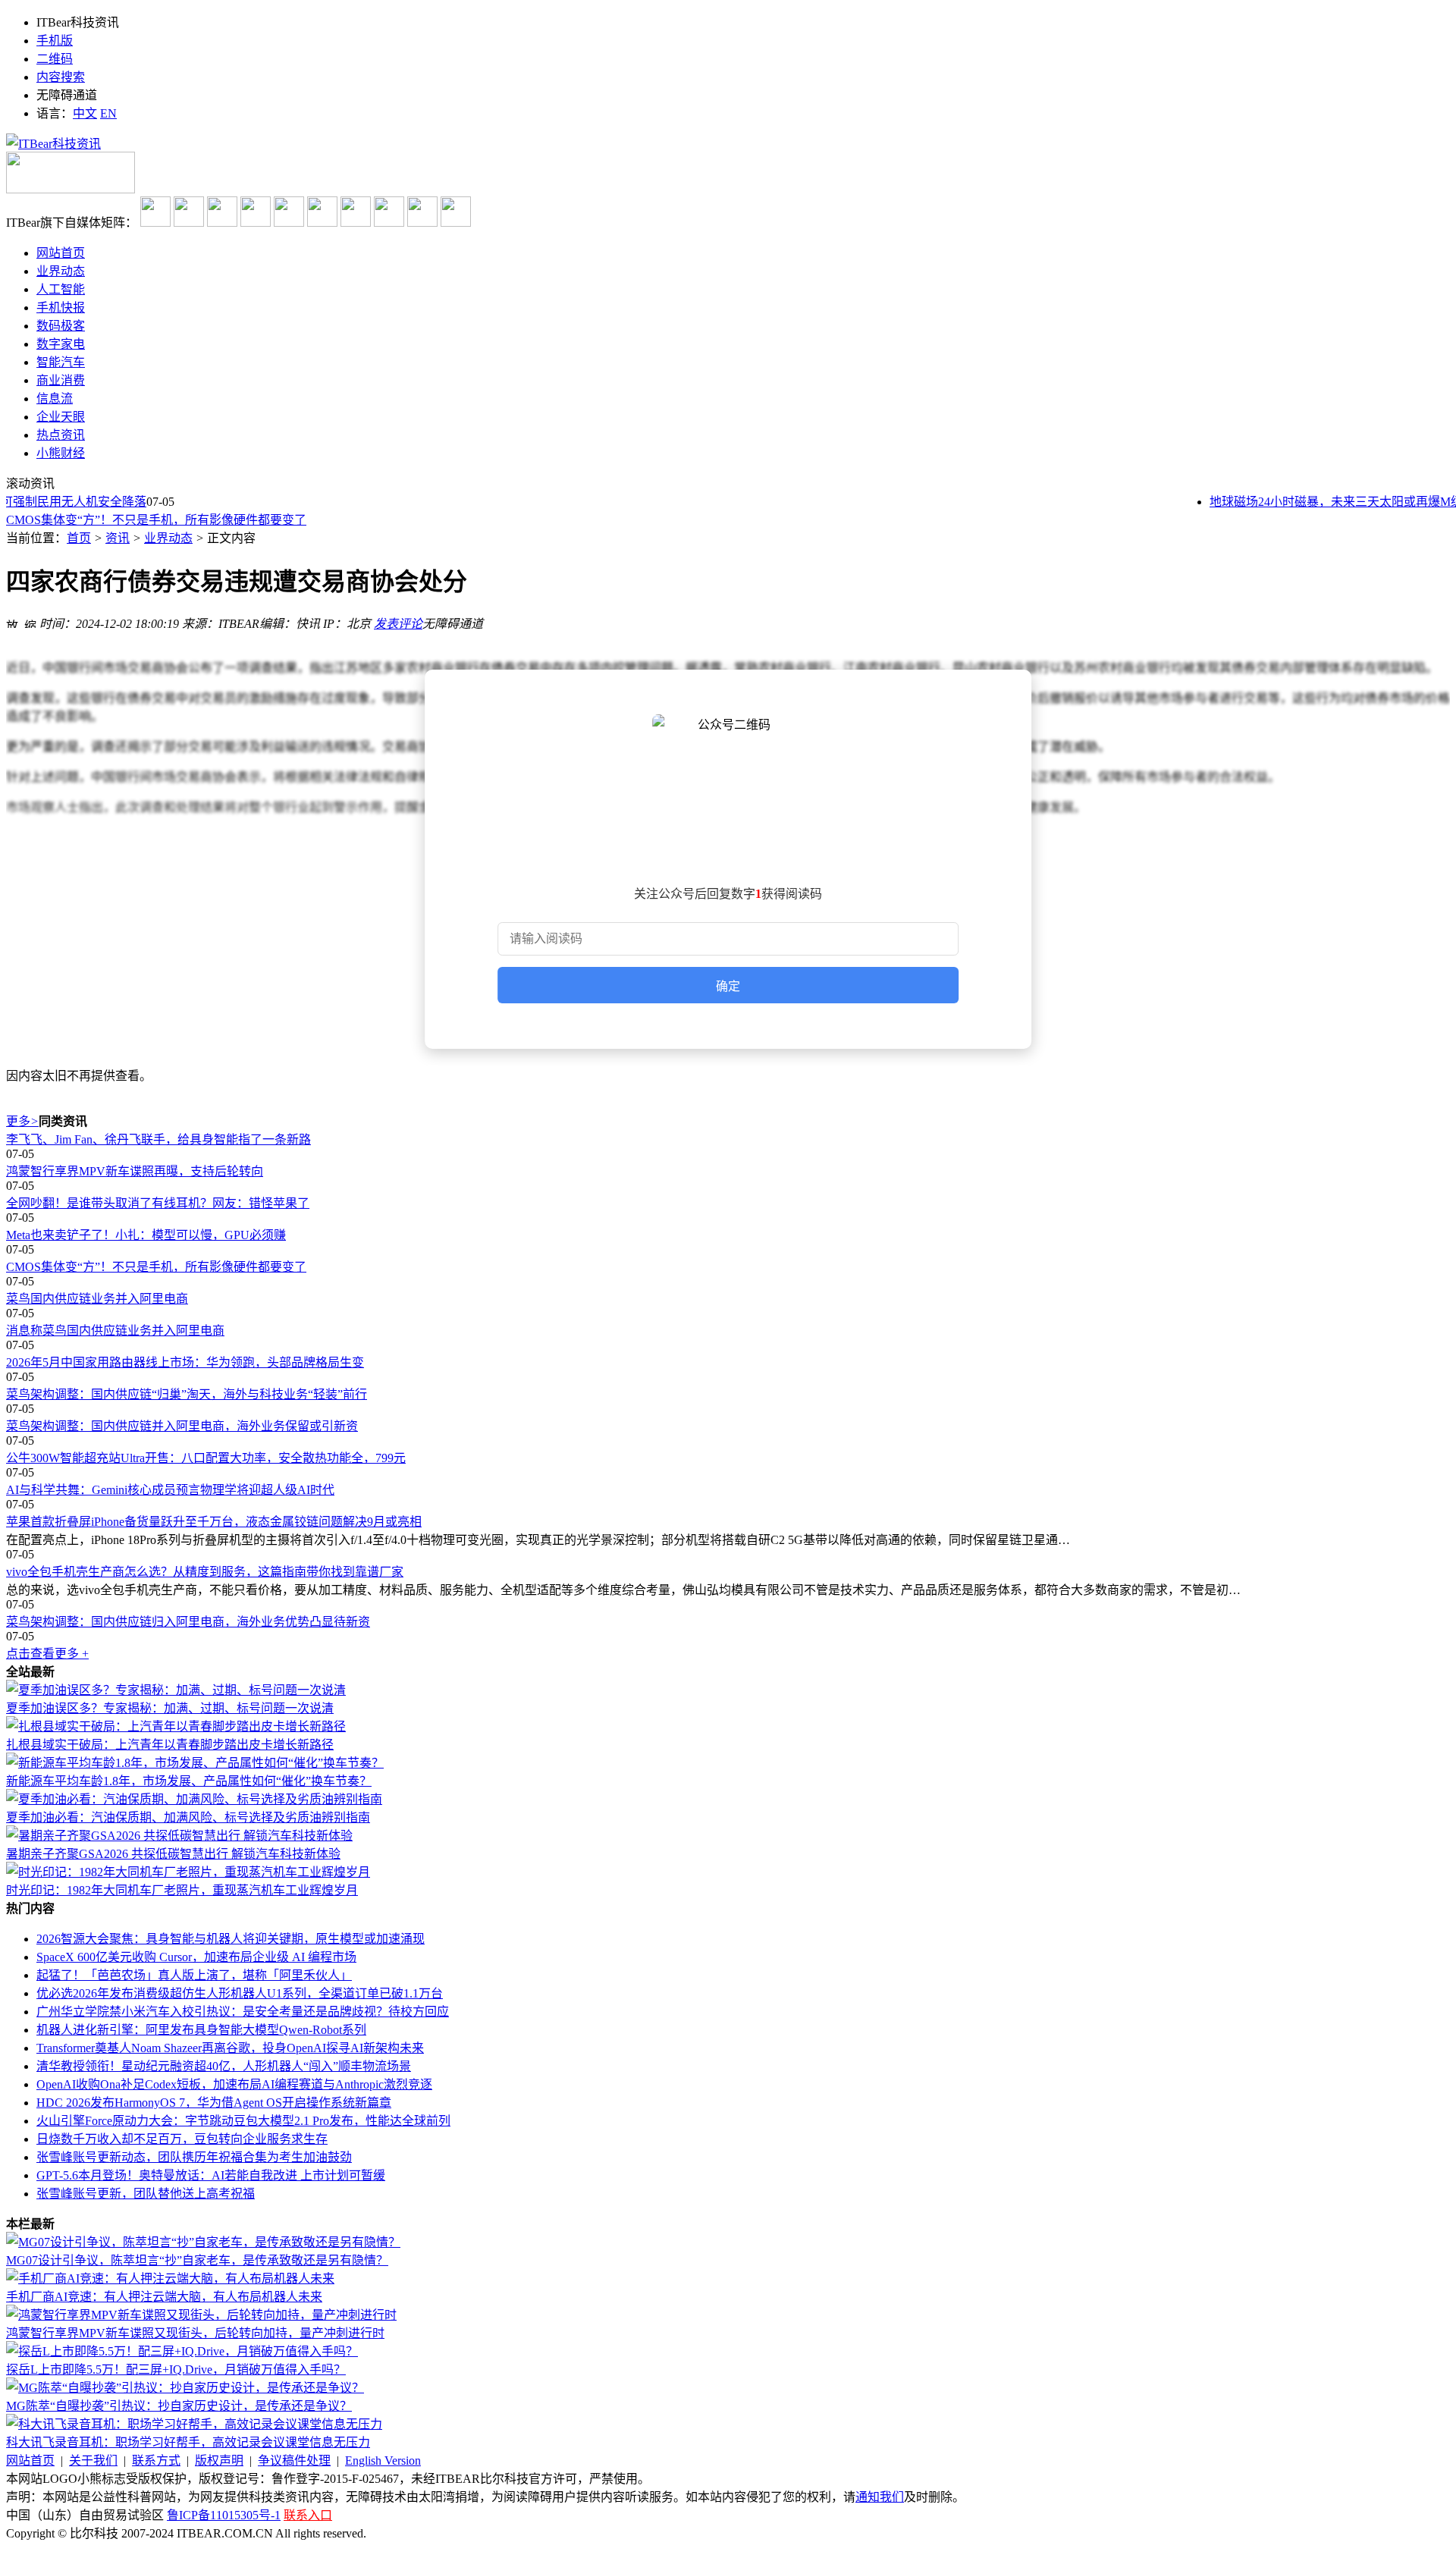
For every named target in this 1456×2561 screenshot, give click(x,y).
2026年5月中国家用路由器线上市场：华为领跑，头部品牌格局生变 (185, 1362)
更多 (22, 1121)
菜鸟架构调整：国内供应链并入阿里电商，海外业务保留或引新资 (182, 1426)
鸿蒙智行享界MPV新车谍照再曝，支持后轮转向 (135, 1171)
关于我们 (93, 2461)
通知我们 (880, 2497)
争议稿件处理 (294, 2461)
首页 (79, 538)
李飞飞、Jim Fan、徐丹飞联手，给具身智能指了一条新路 (158, 1139)
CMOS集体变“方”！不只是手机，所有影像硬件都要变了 (156, 520)
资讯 (118, 538)
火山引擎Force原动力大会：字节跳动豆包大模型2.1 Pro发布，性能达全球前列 (243, 2121)
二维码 (55, 59)
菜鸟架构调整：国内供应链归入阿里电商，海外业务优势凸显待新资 (188, 1622)
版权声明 (219, 2461)
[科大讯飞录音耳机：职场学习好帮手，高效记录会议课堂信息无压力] (194, 2424)
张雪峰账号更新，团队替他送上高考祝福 (146, 2194)
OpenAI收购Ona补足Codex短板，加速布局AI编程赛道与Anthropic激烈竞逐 (234, 2084)
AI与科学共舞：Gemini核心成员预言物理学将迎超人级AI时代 (170, 1490)
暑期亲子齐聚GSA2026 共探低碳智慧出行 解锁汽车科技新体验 (173, 1854)
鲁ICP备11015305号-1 (224, 2515)
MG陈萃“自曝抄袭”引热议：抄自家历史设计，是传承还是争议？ (179, 2406)
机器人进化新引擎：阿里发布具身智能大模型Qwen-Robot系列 (201, 2030)
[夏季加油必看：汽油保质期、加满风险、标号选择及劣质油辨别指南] (194, 1799)
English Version (383, 2461)
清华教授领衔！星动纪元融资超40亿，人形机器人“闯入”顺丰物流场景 (224, 2066)
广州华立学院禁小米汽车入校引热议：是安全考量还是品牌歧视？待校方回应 (243, 2012)
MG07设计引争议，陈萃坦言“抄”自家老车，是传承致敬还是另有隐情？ (197, 2260)
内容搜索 (61, 77)
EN (108, 113)
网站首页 (30, 2461)
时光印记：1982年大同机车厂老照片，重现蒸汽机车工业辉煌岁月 (182, 1890)
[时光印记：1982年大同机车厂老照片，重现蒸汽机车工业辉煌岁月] (188, 1872)
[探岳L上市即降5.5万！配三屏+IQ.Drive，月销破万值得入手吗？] (182, 2351)
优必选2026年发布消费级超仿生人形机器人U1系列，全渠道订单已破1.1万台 (240, 1993)
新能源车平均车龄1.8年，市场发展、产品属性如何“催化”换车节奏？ (189, 1781)
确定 (728, 986)
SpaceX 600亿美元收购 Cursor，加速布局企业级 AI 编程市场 (196, 1957)
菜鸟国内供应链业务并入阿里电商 (97, 1299)
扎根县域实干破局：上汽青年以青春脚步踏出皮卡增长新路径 (170, 1745)
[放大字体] (12, 622)
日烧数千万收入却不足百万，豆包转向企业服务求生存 (182, 2139)
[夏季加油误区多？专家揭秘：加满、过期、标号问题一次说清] (176, 1690)
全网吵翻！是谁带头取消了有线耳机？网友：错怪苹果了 (158, 1203)
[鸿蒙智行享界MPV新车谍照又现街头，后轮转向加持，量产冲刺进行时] (201, 2315)
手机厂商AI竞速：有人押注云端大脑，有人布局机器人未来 (164, 2297)
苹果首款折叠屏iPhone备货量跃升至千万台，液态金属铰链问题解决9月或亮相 (214, 1522)
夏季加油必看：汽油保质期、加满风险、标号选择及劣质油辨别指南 (188, 1817)
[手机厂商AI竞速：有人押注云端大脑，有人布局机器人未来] (170, 2279)
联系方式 (156, 2461)
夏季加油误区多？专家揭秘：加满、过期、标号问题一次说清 (170, 1708)
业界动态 (168, 538)
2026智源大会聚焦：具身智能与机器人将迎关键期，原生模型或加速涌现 (231, 1939)
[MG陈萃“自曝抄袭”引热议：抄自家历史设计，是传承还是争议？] (185, 2388)
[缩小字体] (30, 622)
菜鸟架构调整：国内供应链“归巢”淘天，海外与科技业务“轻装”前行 (187, 1394)
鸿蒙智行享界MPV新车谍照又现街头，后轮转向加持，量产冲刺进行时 (195, 2333)
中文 (85, 113)
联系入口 (308, 2515)
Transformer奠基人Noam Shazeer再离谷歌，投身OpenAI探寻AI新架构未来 (230, 2048)
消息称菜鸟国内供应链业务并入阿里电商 (115, 1331)
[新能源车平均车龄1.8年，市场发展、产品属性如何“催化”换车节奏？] (195, 1763)
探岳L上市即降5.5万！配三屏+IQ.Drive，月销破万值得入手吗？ (176, 2370)
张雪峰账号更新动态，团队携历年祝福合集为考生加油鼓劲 (194, 2157)
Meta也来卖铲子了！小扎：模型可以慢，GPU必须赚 (146, 1235)
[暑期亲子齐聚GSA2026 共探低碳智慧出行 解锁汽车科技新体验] (179, 1836)
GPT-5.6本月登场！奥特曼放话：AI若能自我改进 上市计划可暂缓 (211, 2175)
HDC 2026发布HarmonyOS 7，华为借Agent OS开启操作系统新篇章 (214, 2103)
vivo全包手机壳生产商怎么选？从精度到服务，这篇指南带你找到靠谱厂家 (205, 1572)
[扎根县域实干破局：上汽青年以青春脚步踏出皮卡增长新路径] (176, 1726)
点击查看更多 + (47, 1654)
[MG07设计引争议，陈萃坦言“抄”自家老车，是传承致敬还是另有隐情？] (203, 2242)
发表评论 (398, 624)
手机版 (55, 41)
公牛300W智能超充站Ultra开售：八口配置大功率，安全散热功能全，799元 (206, 1458)
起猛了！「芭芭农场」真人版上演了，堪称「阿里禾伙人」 (194, 1975)
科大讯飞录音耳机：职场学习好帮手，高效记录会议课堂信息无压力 (188, 2442)
